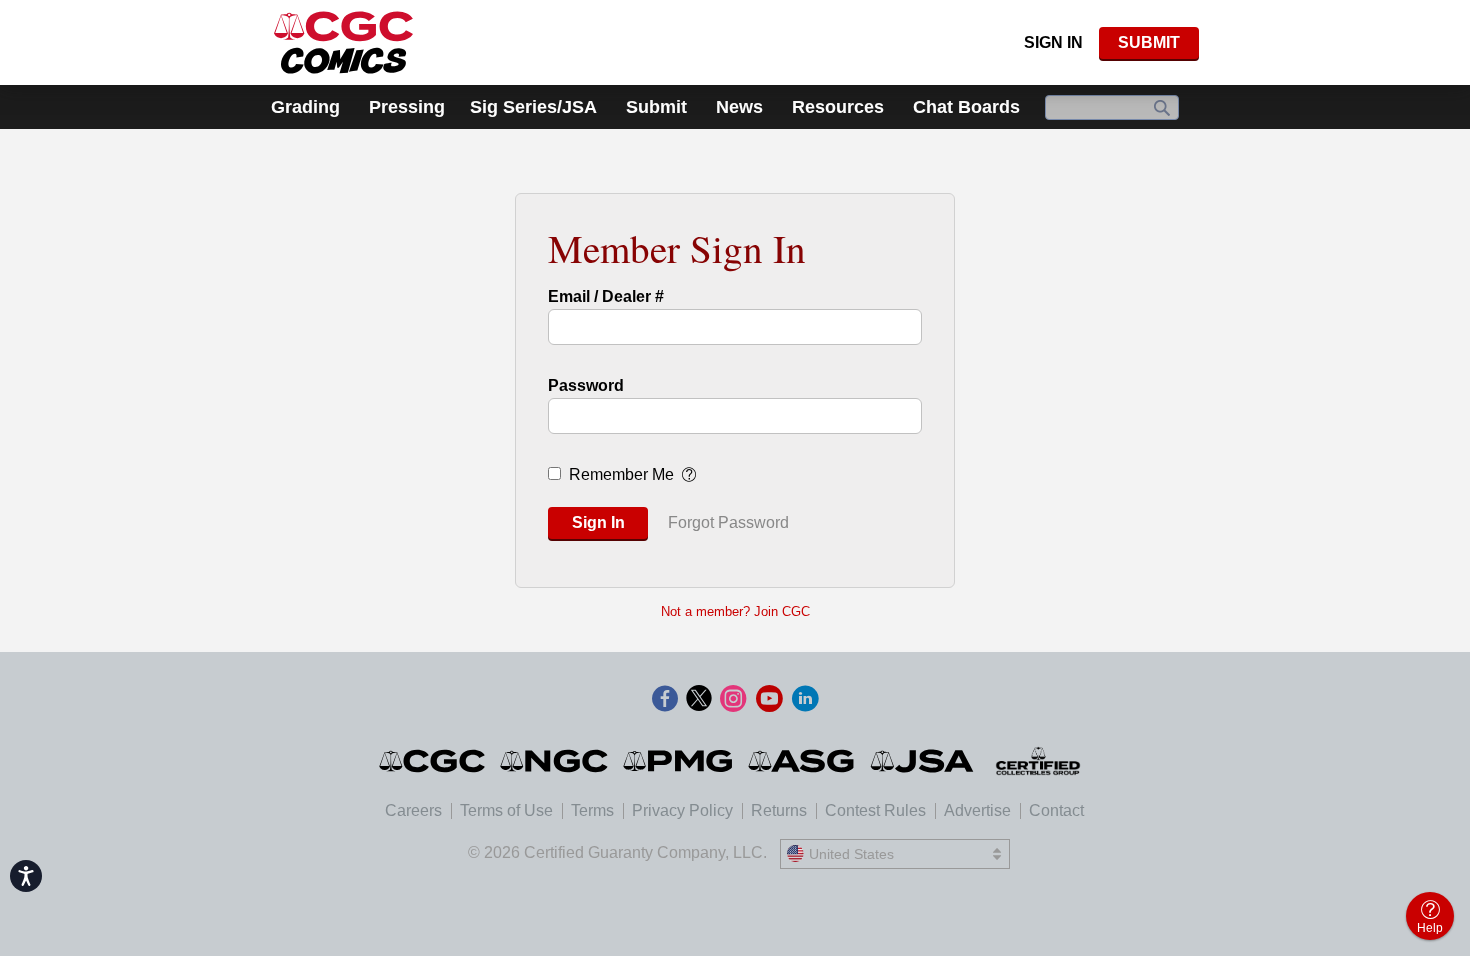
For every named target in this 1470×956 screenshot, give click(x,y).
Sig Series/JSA (533, 107)
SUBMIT (1149, 42)
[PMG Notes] (679, 761)
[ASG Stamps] (802, 761)
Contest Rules (875, 810)
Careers (413, 810)
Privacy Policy (682, 810)
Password (586, 385)
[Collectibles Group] (1038, 761)
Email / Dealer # (606, 296)
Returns (779, 810)
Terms (592, 810)
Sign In (1053, 42)
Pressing (407, 107)
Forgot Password (728, 522)
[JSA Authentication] (922, 761)
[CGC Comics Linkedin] (805, 700)
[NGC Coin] (555, 761)
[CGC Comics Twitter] (699, 700)
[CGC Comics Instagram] (733, 700)
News (739, 107)
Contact (1056, 810)
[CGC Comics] (433, 761)
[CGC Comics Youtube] (769, 700)
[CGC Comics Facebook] (665, 700)
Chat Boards (966, 107)
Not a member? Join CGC (735, 611)
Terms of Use (506, 810)
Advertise (977, 810)
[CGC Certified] (343, 42)
